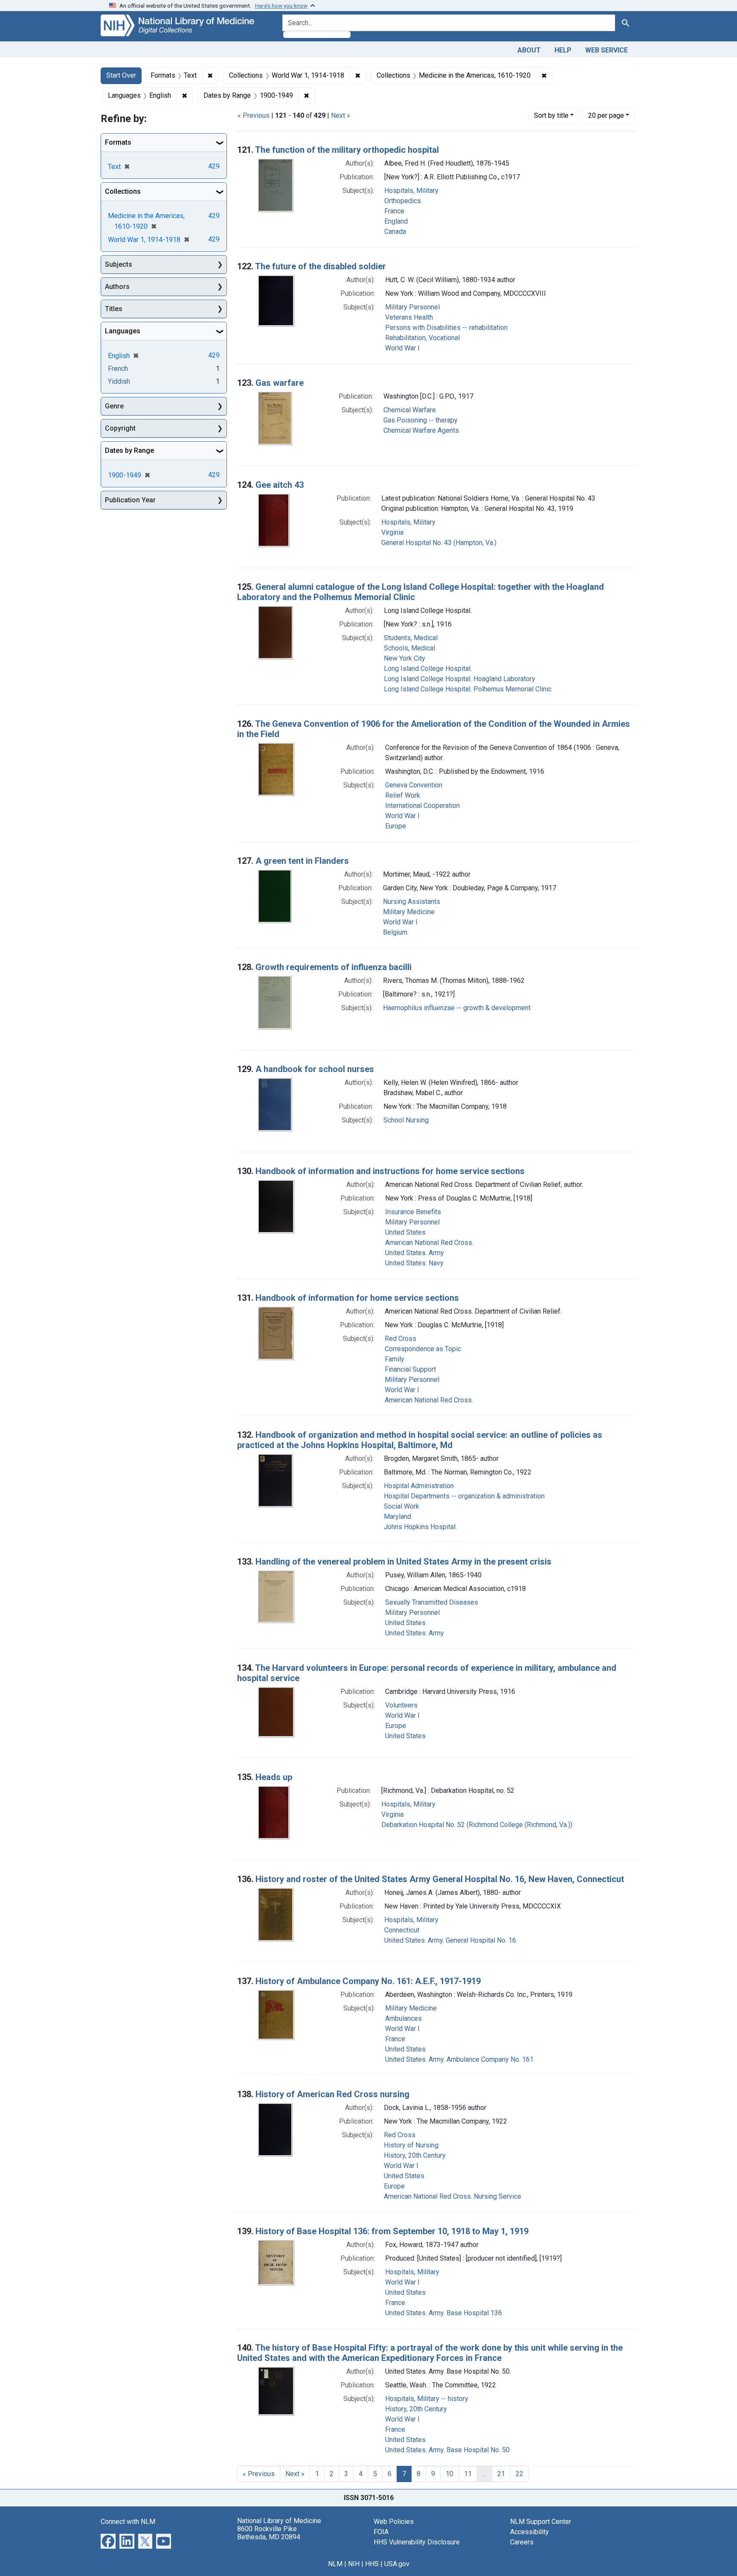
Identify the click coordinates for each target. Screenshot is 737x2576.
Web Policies (394, 2522)
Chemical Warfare (410, 410)
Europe (396, 826)
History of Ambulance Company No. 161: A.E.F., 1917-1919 (368, 1981)
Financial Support (410, 1369)
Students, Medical (411, 638)
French (118, 369)
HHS (372, 2564)
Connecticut (402, 1930)
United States (405, 1232)
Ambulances (403, 2018)
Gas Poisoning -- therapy (421, 420)
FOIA (381, 2532)
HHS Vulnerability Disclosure (417, 2542)
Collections (123, 191)
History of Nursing (411, 2145)
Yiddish (119, 381)
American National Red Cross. (429, 1243)
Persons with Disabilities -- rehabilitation (446, 328)
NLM (335, 2564)
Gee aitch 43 (280, 485)
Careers (522, 2542)
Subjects (119, 264)
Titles (114, 309)
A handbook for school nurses (315, 1069)
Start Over (121, 75)
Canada (395, 232)
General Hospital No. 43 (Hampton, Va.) (439, 543)
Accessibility (530, 2532)
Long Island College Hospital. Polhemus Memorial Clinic (468, 689)
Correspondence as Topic (423, 1349)
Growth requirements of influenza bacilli (334, 967)
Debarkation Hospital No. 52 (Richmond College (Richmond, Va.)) (477, 1825)
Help (563, 50)
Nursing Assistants (412, 902)
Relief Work (403, 795)
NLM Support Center (541, 2522)
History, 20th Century (415, 2155)
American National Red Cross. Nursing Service (453, 2196)
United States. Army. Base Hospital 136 (444, 2313)
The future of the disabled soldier (321, 266)
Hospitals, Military (411, 191)
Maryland (398, 1517)
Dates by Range (129, 450)
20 (606, 115)
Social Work (402, 1506)
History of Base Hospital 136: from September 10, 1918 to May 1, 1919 (392, 2231)
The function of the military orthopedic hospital (347, 150)
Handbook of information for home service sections (357, 1298)
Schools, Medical (409, 648)
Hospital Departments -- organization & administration (464, 1496)
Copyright (120, 428)
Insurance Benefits (413, 1212)
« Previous (254, 115)
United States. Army (415, 1253)
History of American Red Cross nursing (332, 2094)
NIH (354, 2564)
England (396, 221)
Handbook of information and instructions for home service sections (390, 1171)
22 (519, 2474)
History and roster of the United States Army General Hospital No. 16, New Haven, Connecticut (440, 1879)
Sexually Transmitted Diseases (432, 1602)
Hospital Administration (419, 1486)
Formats (118, 142)
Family (395, 1359)
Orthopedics (403, 201)
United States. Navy (414, 1263)
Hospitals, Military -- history (427, 2399)
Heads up (274, 1777)
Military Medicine (409, 912)
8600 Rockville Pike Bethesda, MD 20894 (269, 2533)
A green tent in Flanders (302, 861)
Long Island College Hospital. (428, 669)
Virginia (392, 532)
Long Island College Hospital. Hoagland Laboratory (460, 679)
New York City (405, 658)
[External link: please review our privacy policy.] (108, 2540)
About (529, 50)
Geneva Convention (414, 785)
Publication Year (130, 500)
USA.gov (397, 2564)
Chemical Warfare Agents (421, 430)
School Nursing (406, 1120)
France (394, 211)
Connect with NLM (128, 2522)
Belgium (395, 932)
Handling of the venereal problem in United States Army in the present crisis (403, 1562)
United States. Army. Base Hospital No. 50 (447, 2450)
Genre (114, 406)
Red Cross (400, 1339)
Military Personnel (412, 307)
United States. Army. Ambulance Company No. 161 (459, 2059)
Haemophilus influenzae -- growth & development (457, 1008)
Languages (123, 331)
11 (468, 2474)
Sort (551, 115)
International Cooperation (422, 806)
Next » (341, 115)
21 (501, 2474)
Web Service (606, 50)
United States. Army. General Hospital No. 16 (450, 1940)
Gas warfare (280, 383)
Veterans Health (409, 317)
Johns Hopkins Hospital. (420, 1527)
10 (450, 2474)
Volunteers (401, 1705)
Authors (117, 287)
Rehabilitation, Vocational (422, 338)
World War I (402, 348)
